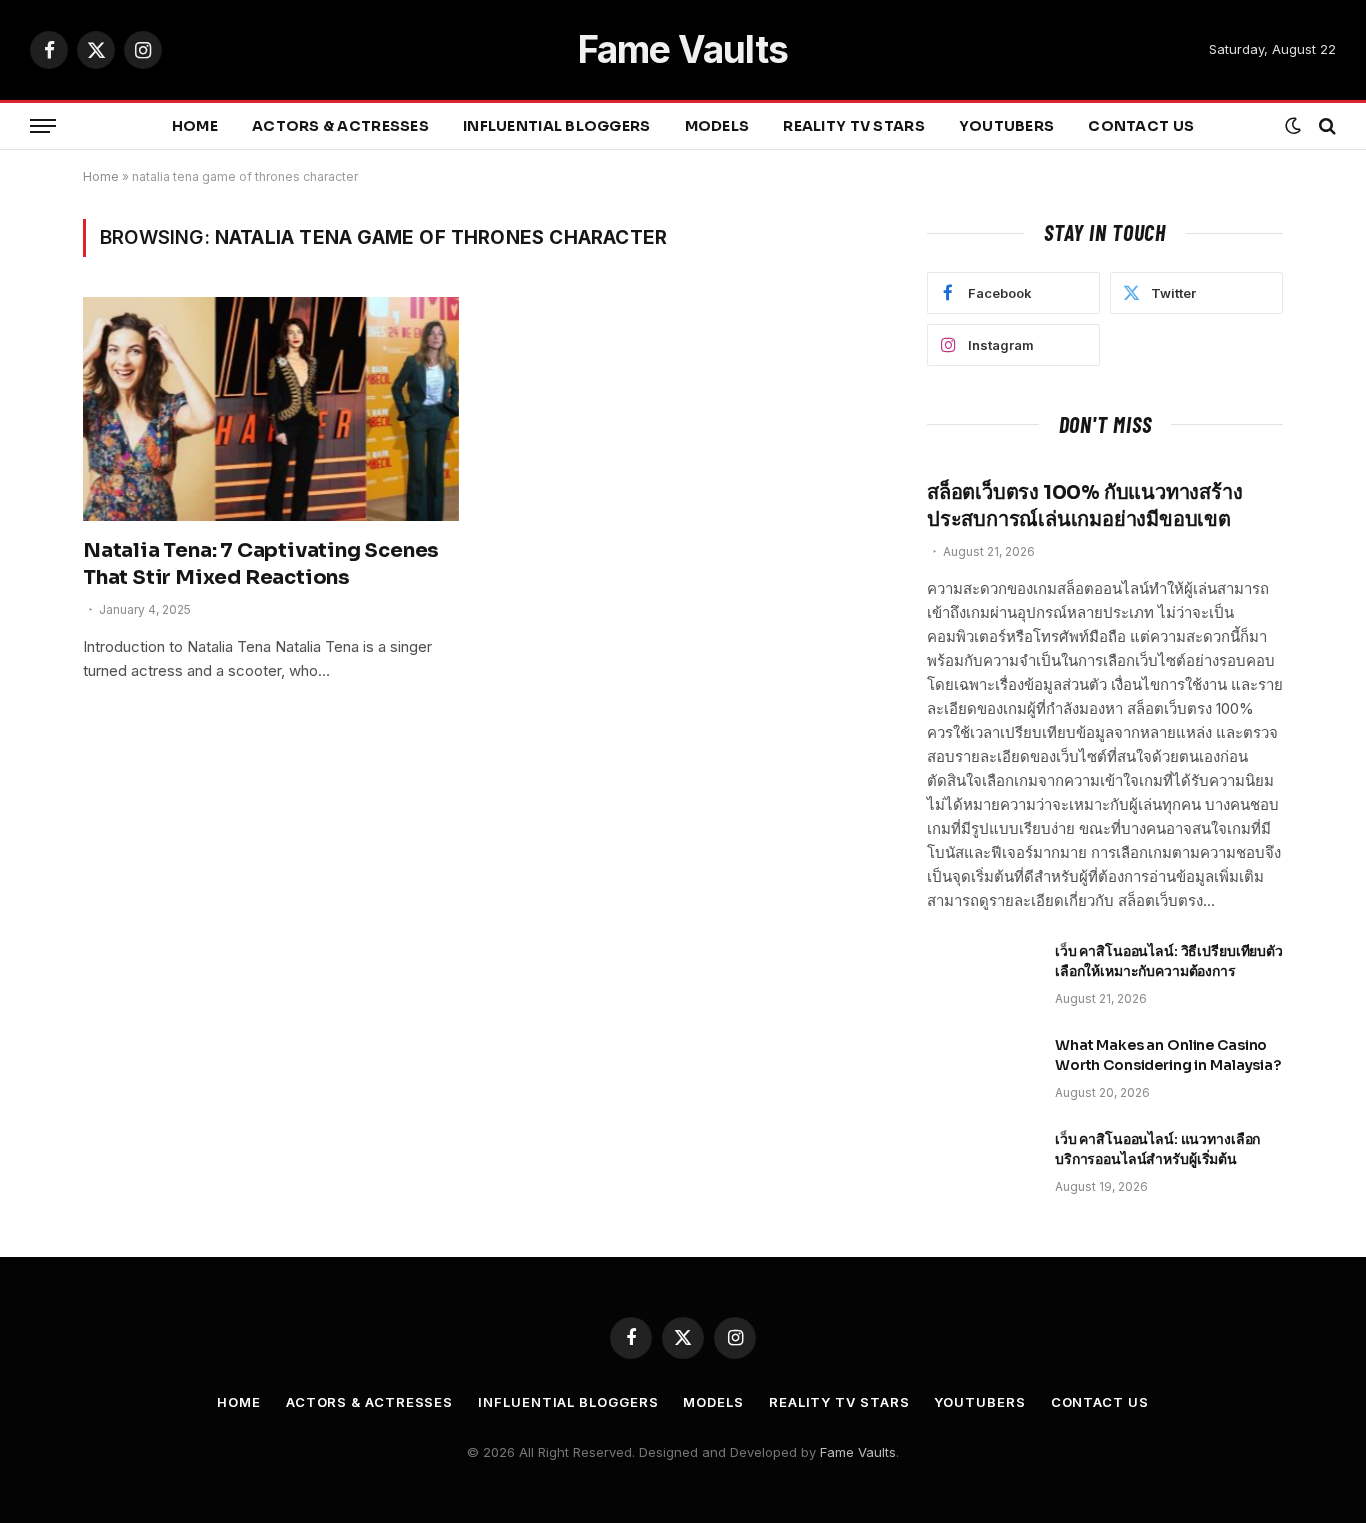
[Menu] (43, 126)
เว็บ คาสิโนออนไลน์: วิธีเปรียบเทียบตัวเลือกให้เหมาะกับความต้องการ (1169, 961)
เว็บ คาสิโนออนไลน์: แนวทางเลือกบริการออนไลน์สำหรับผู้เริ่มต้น (1157, 1149)
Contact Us (1141, 126)
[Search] (1325, 126)
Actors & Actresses (340, 126)
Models (717, 126)
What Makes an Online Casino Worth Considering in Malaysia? (1168, 1055)
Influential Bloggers (557, 126)
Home (195, 126)
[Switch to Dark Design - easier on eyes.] (1293, 126)
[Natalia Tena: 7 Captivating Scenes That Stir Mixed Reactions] (271, 409)
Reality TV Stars (853, 126)
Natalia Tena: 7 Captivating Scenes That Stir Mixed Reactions (261, 564)
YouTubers (1007, 126)
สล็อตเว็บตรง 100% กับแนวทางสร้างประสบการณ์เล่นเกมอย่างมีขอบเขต (1084, 506)
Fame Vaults (858, 1452)
